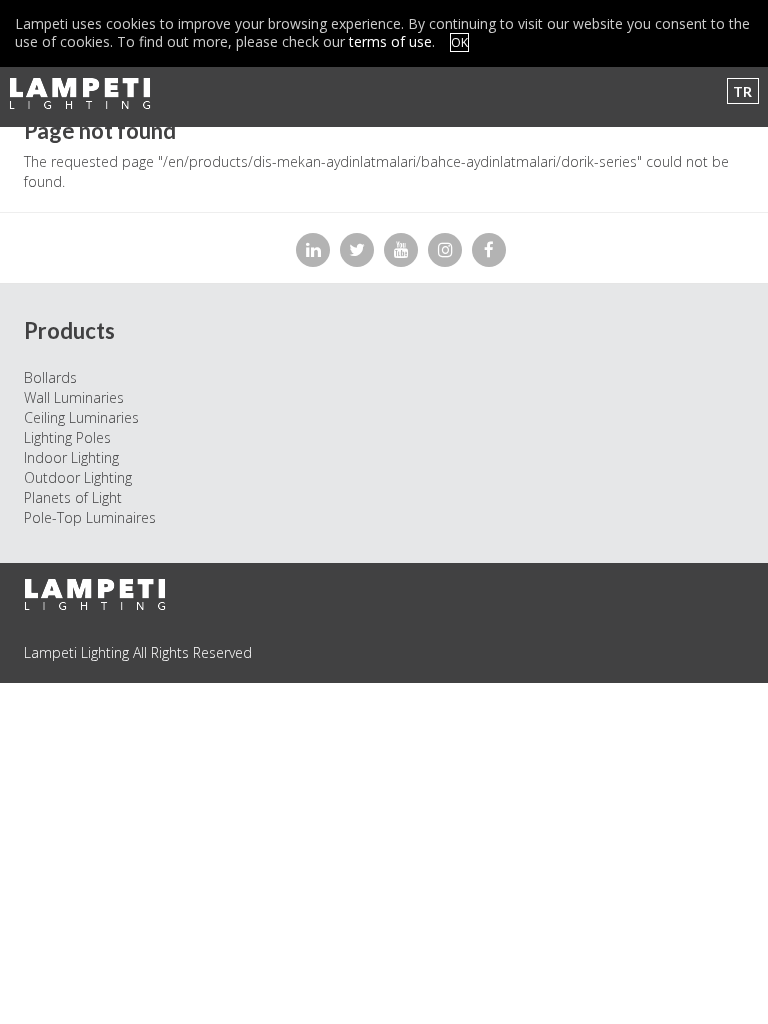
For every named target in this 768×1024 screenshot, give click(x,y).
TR (742, 91)
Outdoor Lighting (78, 477)
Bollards (50, 377)
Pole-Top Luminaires (90, 517)
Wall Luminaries (74, 397)
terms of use (390, 41)
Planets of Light (73, 497)
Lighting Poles (67, 437)
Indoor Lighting (71, 457)
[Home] (87, 93)
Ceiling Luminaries (81, 417)
